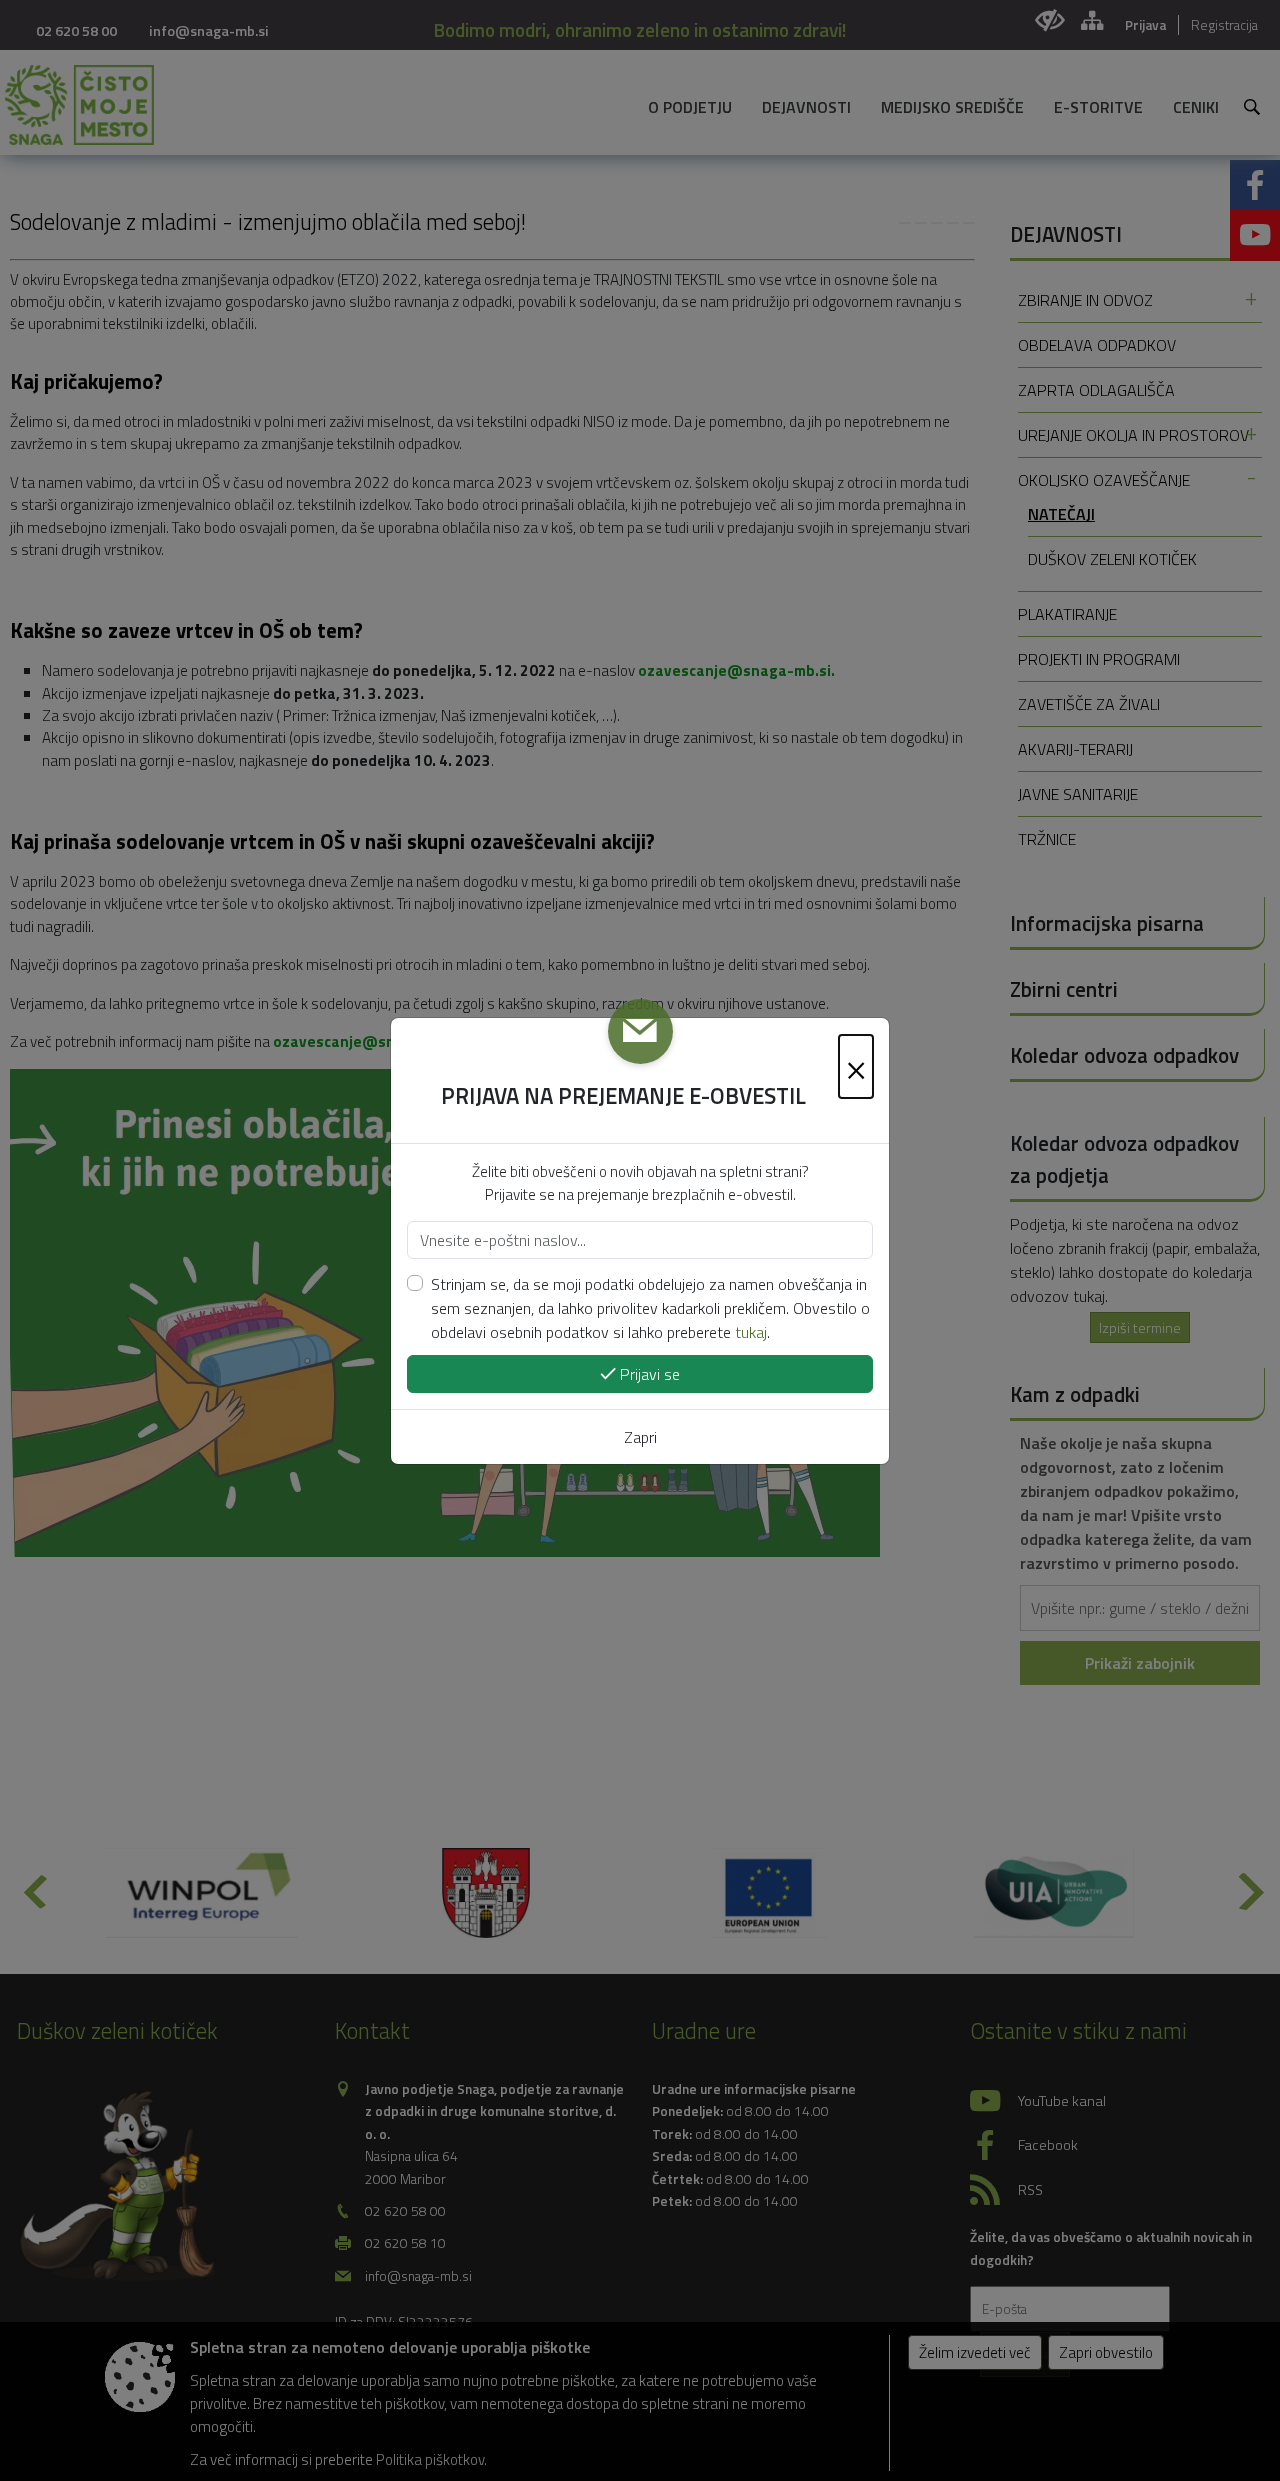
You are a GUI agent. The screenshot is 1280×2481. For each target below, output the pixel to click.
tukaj (751, 1332)
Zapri (640, 1437)
